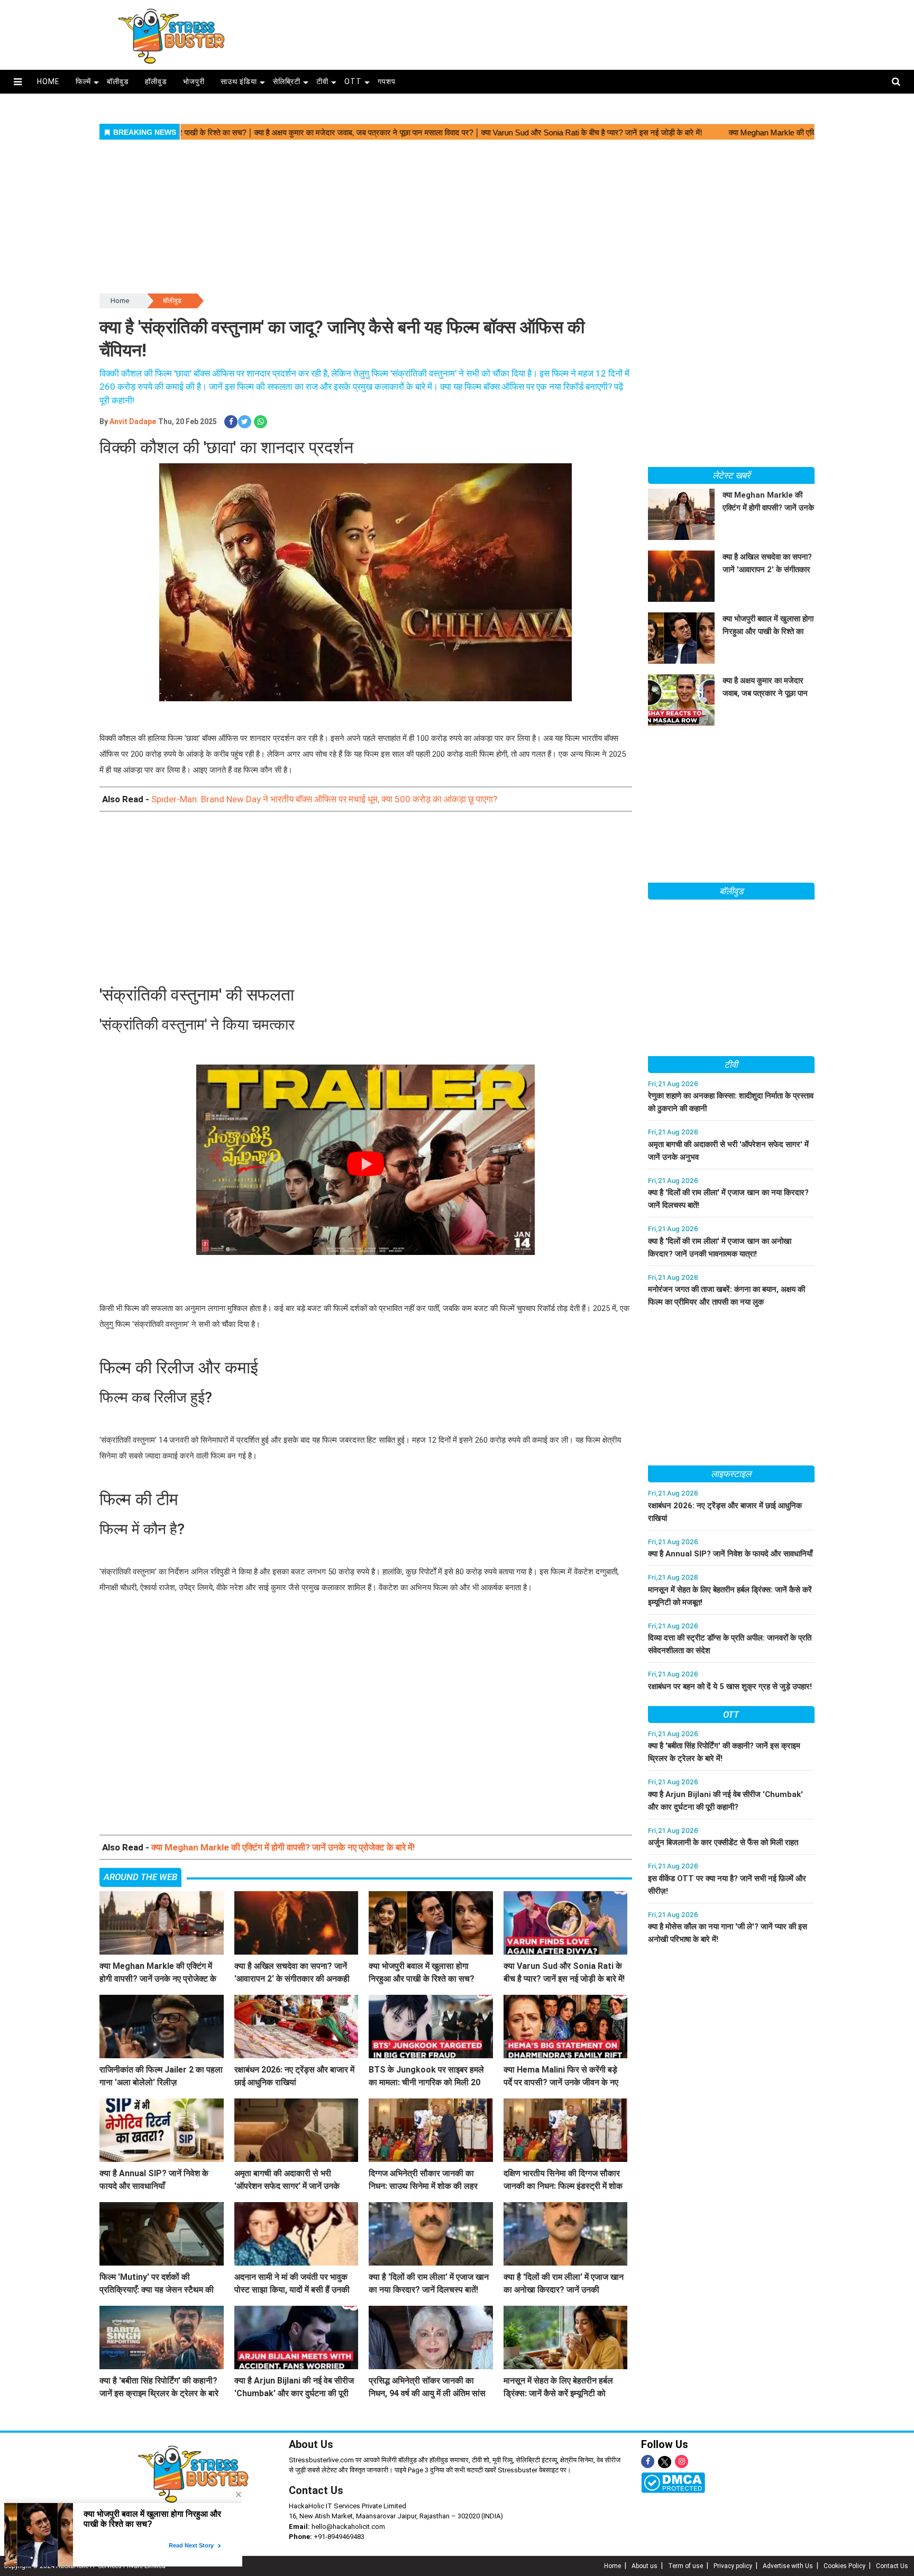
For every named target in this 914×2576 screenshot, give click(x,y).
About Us (311, 2444)
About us (645, 2566)
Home (120, 301)
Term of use (686, 2566)
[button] (18, 82)
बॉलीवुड (118, 81)
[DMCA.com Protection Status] (673, 2482)
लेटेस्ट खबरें (731, 475)
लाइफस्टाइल (731, 1474)
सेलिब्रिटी (287, 81)
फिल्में (83, 81)
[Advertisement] (562, 33)
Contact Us (316, 2490)
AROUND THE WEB (140, 1877)
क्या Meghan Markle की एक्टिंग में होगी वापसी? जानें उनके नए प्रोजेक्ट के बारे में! (283, 1847)
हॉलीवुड (156, 81)
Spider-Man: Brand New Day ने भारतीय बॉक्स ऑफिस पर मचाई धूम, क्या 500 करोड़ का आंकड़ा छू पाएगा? (324, 799)
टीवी (322, 81)
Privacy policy (733, 2566)
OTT (353, 81)
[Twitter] (665, 2463)
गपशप (387, 81)
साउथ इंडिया (239, 81)
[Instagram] (682, 2462)
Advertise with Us (788, 2566)
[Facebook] (648, 2462)
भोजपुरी (194, 81)
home (48, 81)
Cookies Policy (844, 2566)
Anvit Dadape (133, 421)
